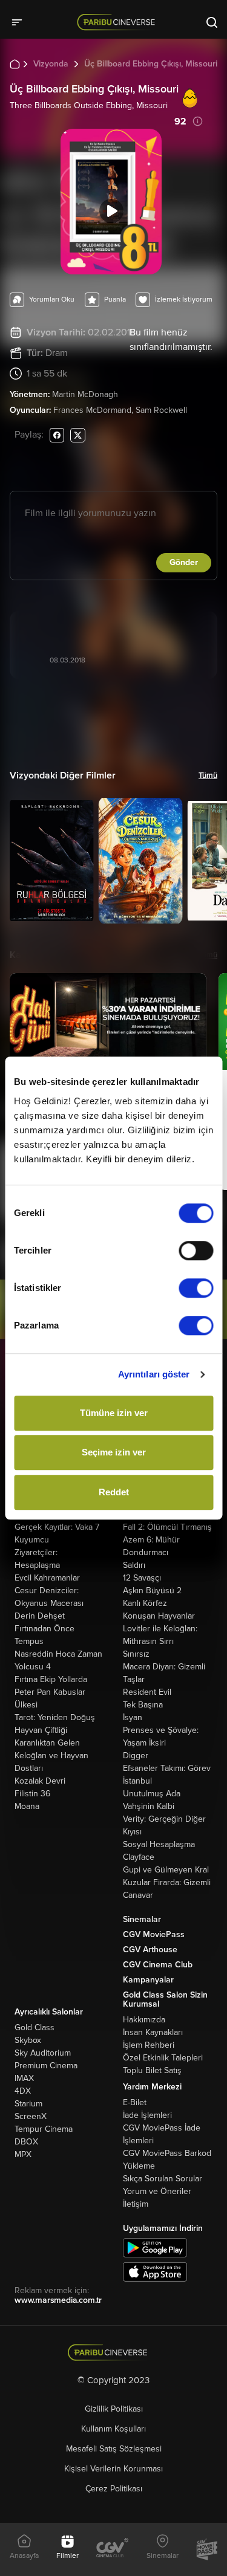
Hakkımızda (144, 2020)
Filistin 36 (32, 1794)
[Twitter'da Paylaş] (78, 435)
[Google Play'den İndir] (155, 2247)
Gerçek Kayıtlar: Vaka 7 (57, 1527)
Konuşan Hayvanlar (159, 1616)
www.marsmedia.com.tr (58, 2300)
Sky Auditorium (43, 2053)
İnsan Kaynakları (153, 2032)
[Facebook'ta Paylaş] (57, 435)
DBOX (26, 2142)
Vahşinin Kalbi (149, 1806)
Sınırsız (136, 1654)
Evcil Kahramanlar (47, 1578)
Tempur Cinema (44, 2129)
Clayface (139, 1857)
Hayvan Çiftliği (41, 1730)
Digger (136, 1756)
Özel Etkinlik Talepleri (163, 2058)
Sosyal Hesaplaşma (159, 1844)
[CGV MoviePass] (207, 2549)
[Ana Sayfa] (15, 63)
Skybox (28, 2040)
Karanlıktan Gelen (47, 1743)
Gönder (184, 562)
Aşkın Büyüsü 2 (152, 1591)
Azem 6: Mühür (151, 1540)
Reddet (114, 1492)
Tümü (208, 775)
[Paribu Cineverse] (118, 22)
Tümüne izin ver (114, 1413)
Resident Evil (147, 1692)
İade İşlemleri (147, 2115)
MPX (23, 2154)
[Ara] (212, 22)
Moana (27, 1806)
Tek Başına (143, 1705)
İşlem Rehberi (149, 2045)
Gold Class (35, 2027)
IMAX (24, 2078)
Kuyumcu (32, 1540)
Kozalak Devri (40, 1781)
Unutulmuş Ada (152, 1794)
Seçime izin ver (114, 1452)
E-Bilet (135, 2102)
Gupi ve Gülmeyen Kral (166, 1870)
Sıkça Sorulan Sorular (163, 2179)
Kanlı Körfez (145, 1603)
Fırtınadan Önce (44, 1629)
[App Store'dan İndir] (155, 2271)
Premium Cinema (46, 2066)
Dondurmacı (146, 1552)
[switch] (196, 1251)
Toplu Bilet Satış (152, 2070)
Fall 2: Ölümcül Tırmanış (167, 1527)
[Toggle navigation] (21, 22)
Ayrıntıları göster (154, 1374)
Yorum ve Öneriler (157, 2191)
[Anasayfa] (113, 2353)
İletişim (136, 2204)
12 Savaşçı (142, 1578)
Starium (28, 2104)
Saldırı (134, 1565)
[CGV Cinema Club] (113, 2549)
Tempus (29, 1641)
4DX (23, 2091)
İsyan (133, 1717)
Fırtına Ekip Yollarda (51, 1679)
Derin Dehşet (40, 1616)
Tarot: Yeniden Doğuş (55, 1717)
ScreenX (31, 2116)
